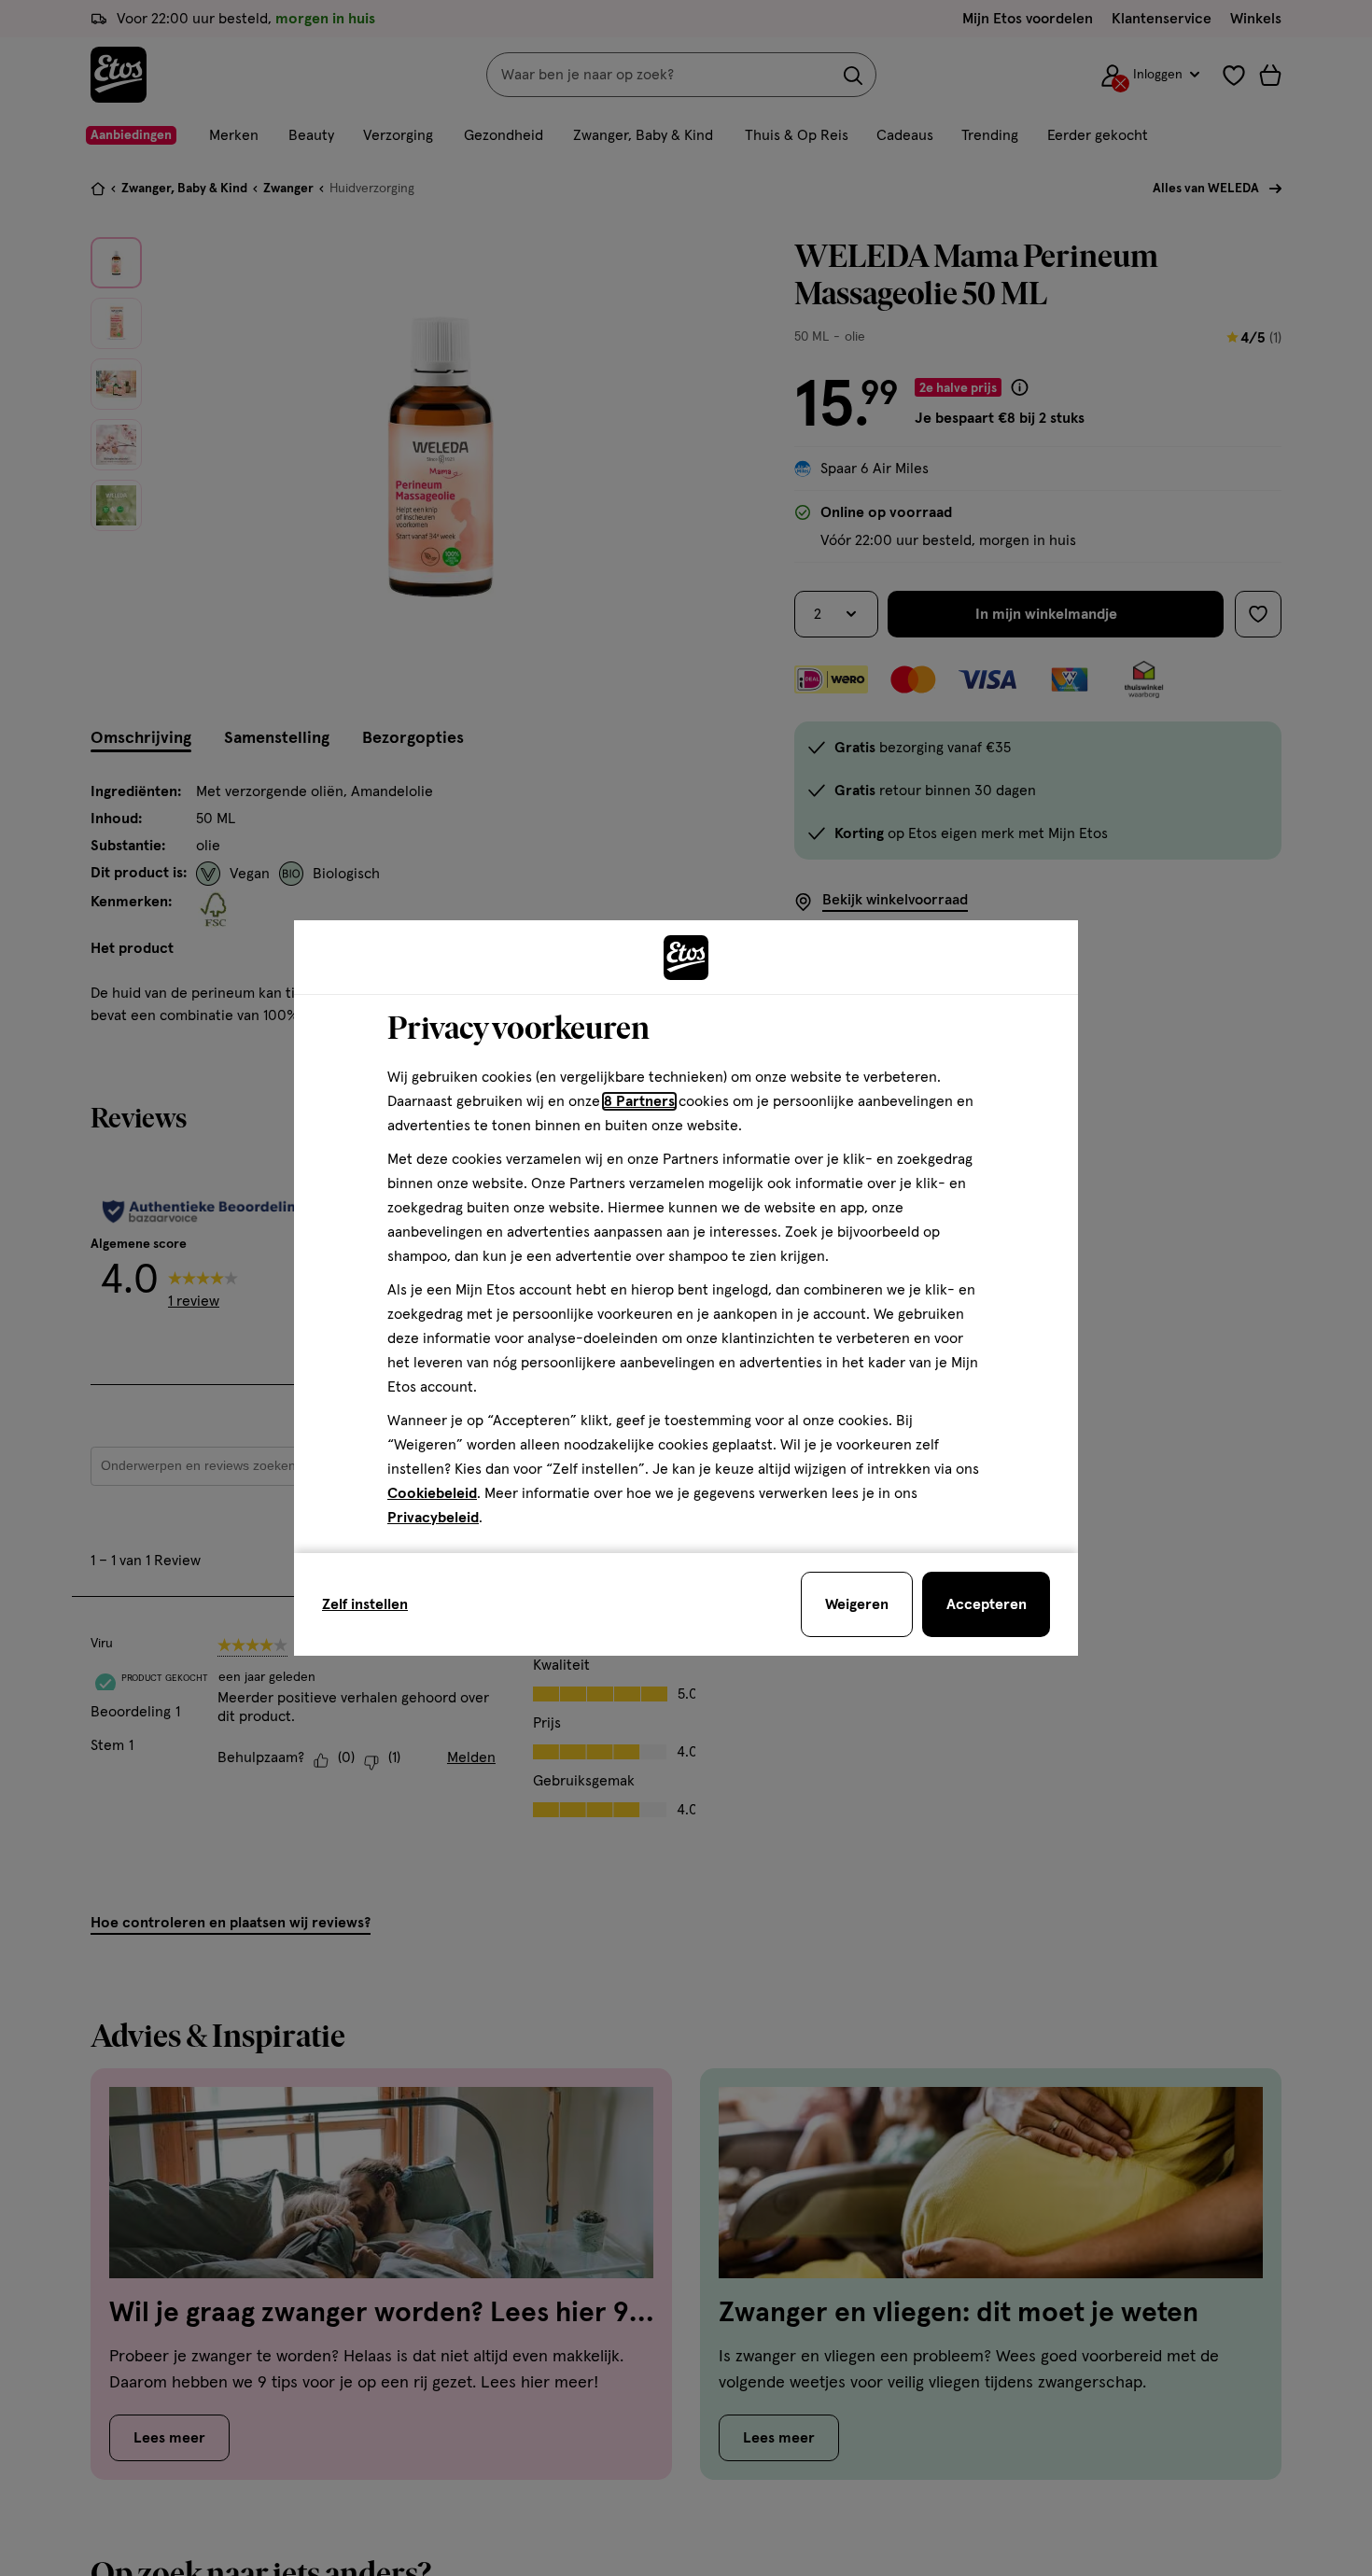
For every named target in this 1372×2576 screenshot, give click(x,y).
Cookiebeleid (432, 1493)
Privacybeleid (433, 1518)
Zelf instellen (365, 1604)
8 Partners (639, 1101)
